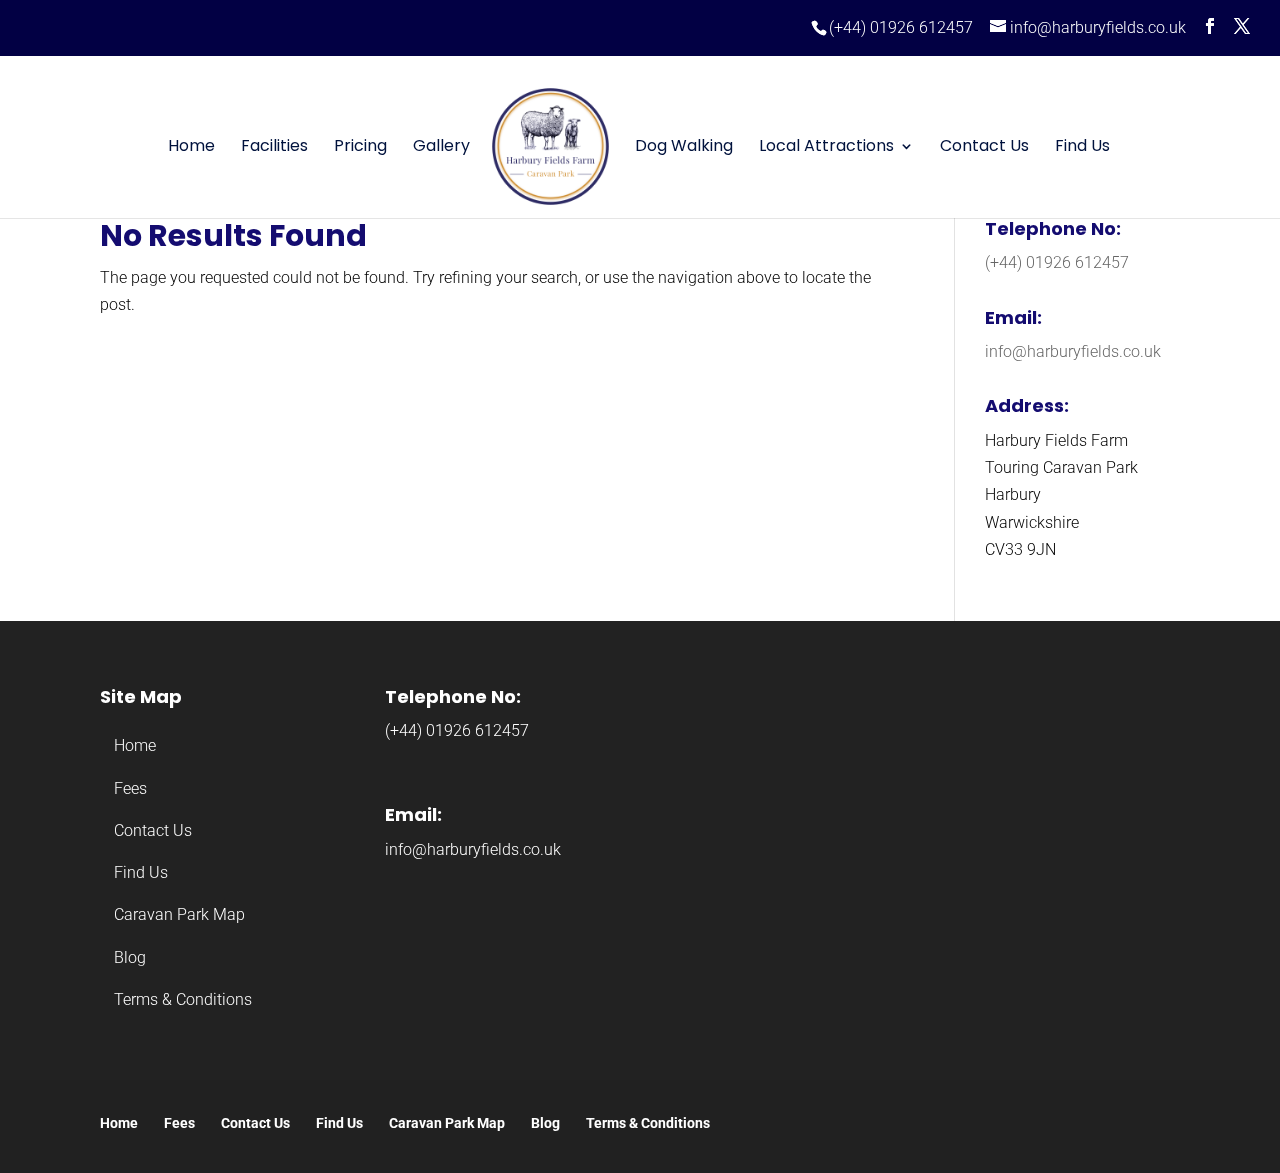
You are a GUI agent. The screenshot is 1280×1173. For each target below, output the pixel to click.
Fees (130, 788)
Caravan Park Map (179, 914)
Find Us (1082, 148)
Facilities (274, 148)
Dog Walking (684, 148)
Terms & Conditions (183, 999)
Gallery (441, 148)
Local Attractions (826, 148)
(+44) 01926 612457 (901, 27)
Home (191, 148)
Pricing (360, 148)
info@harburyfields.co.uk (1073, 351)
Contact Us (984, 148)
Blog (130, 957)
